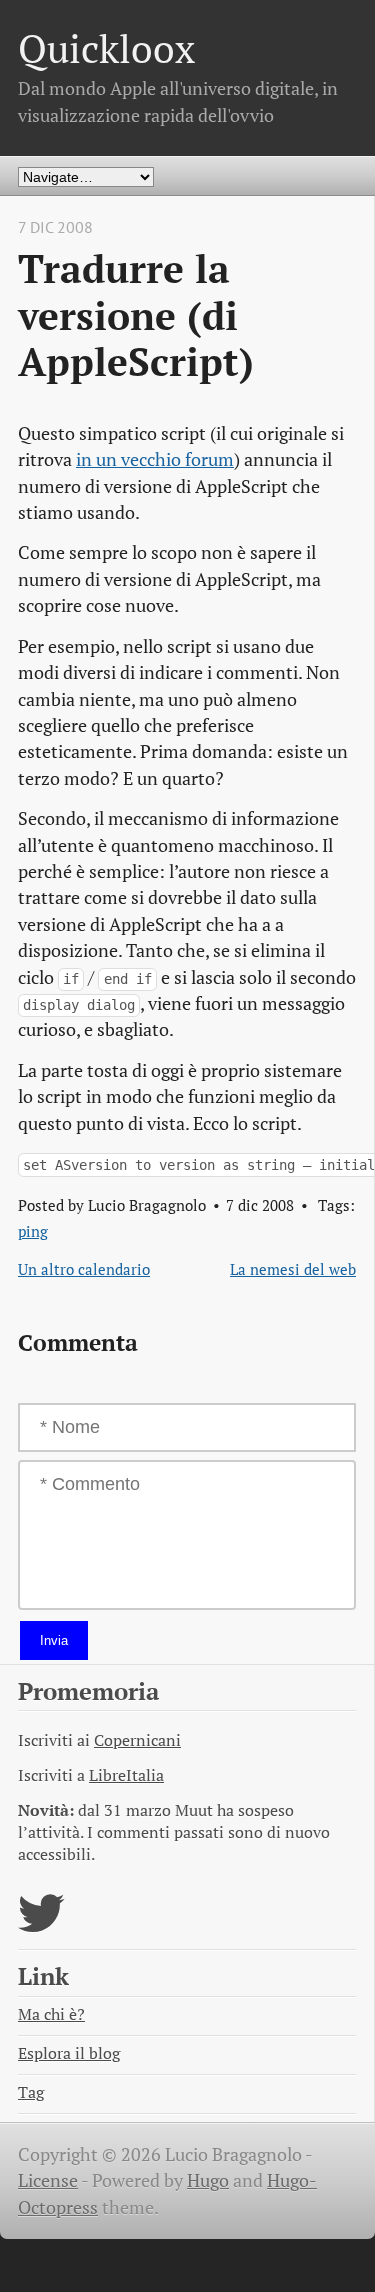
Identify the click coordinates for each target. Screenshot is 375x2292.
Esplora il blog (69, 2053)
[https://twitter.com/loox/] (41, 1925)
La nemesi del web (293, 1269)
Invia (54, 1640)
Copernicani (137, 1740)
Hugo (208, 2180)
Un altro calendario (84, 1269)
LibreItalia (126, 1775)
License (48, 2180)
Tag (31, 2092)
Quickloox (106, 48)
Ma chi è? (51, 2014)
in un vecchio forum (155, 459)
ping (33, 1231)
